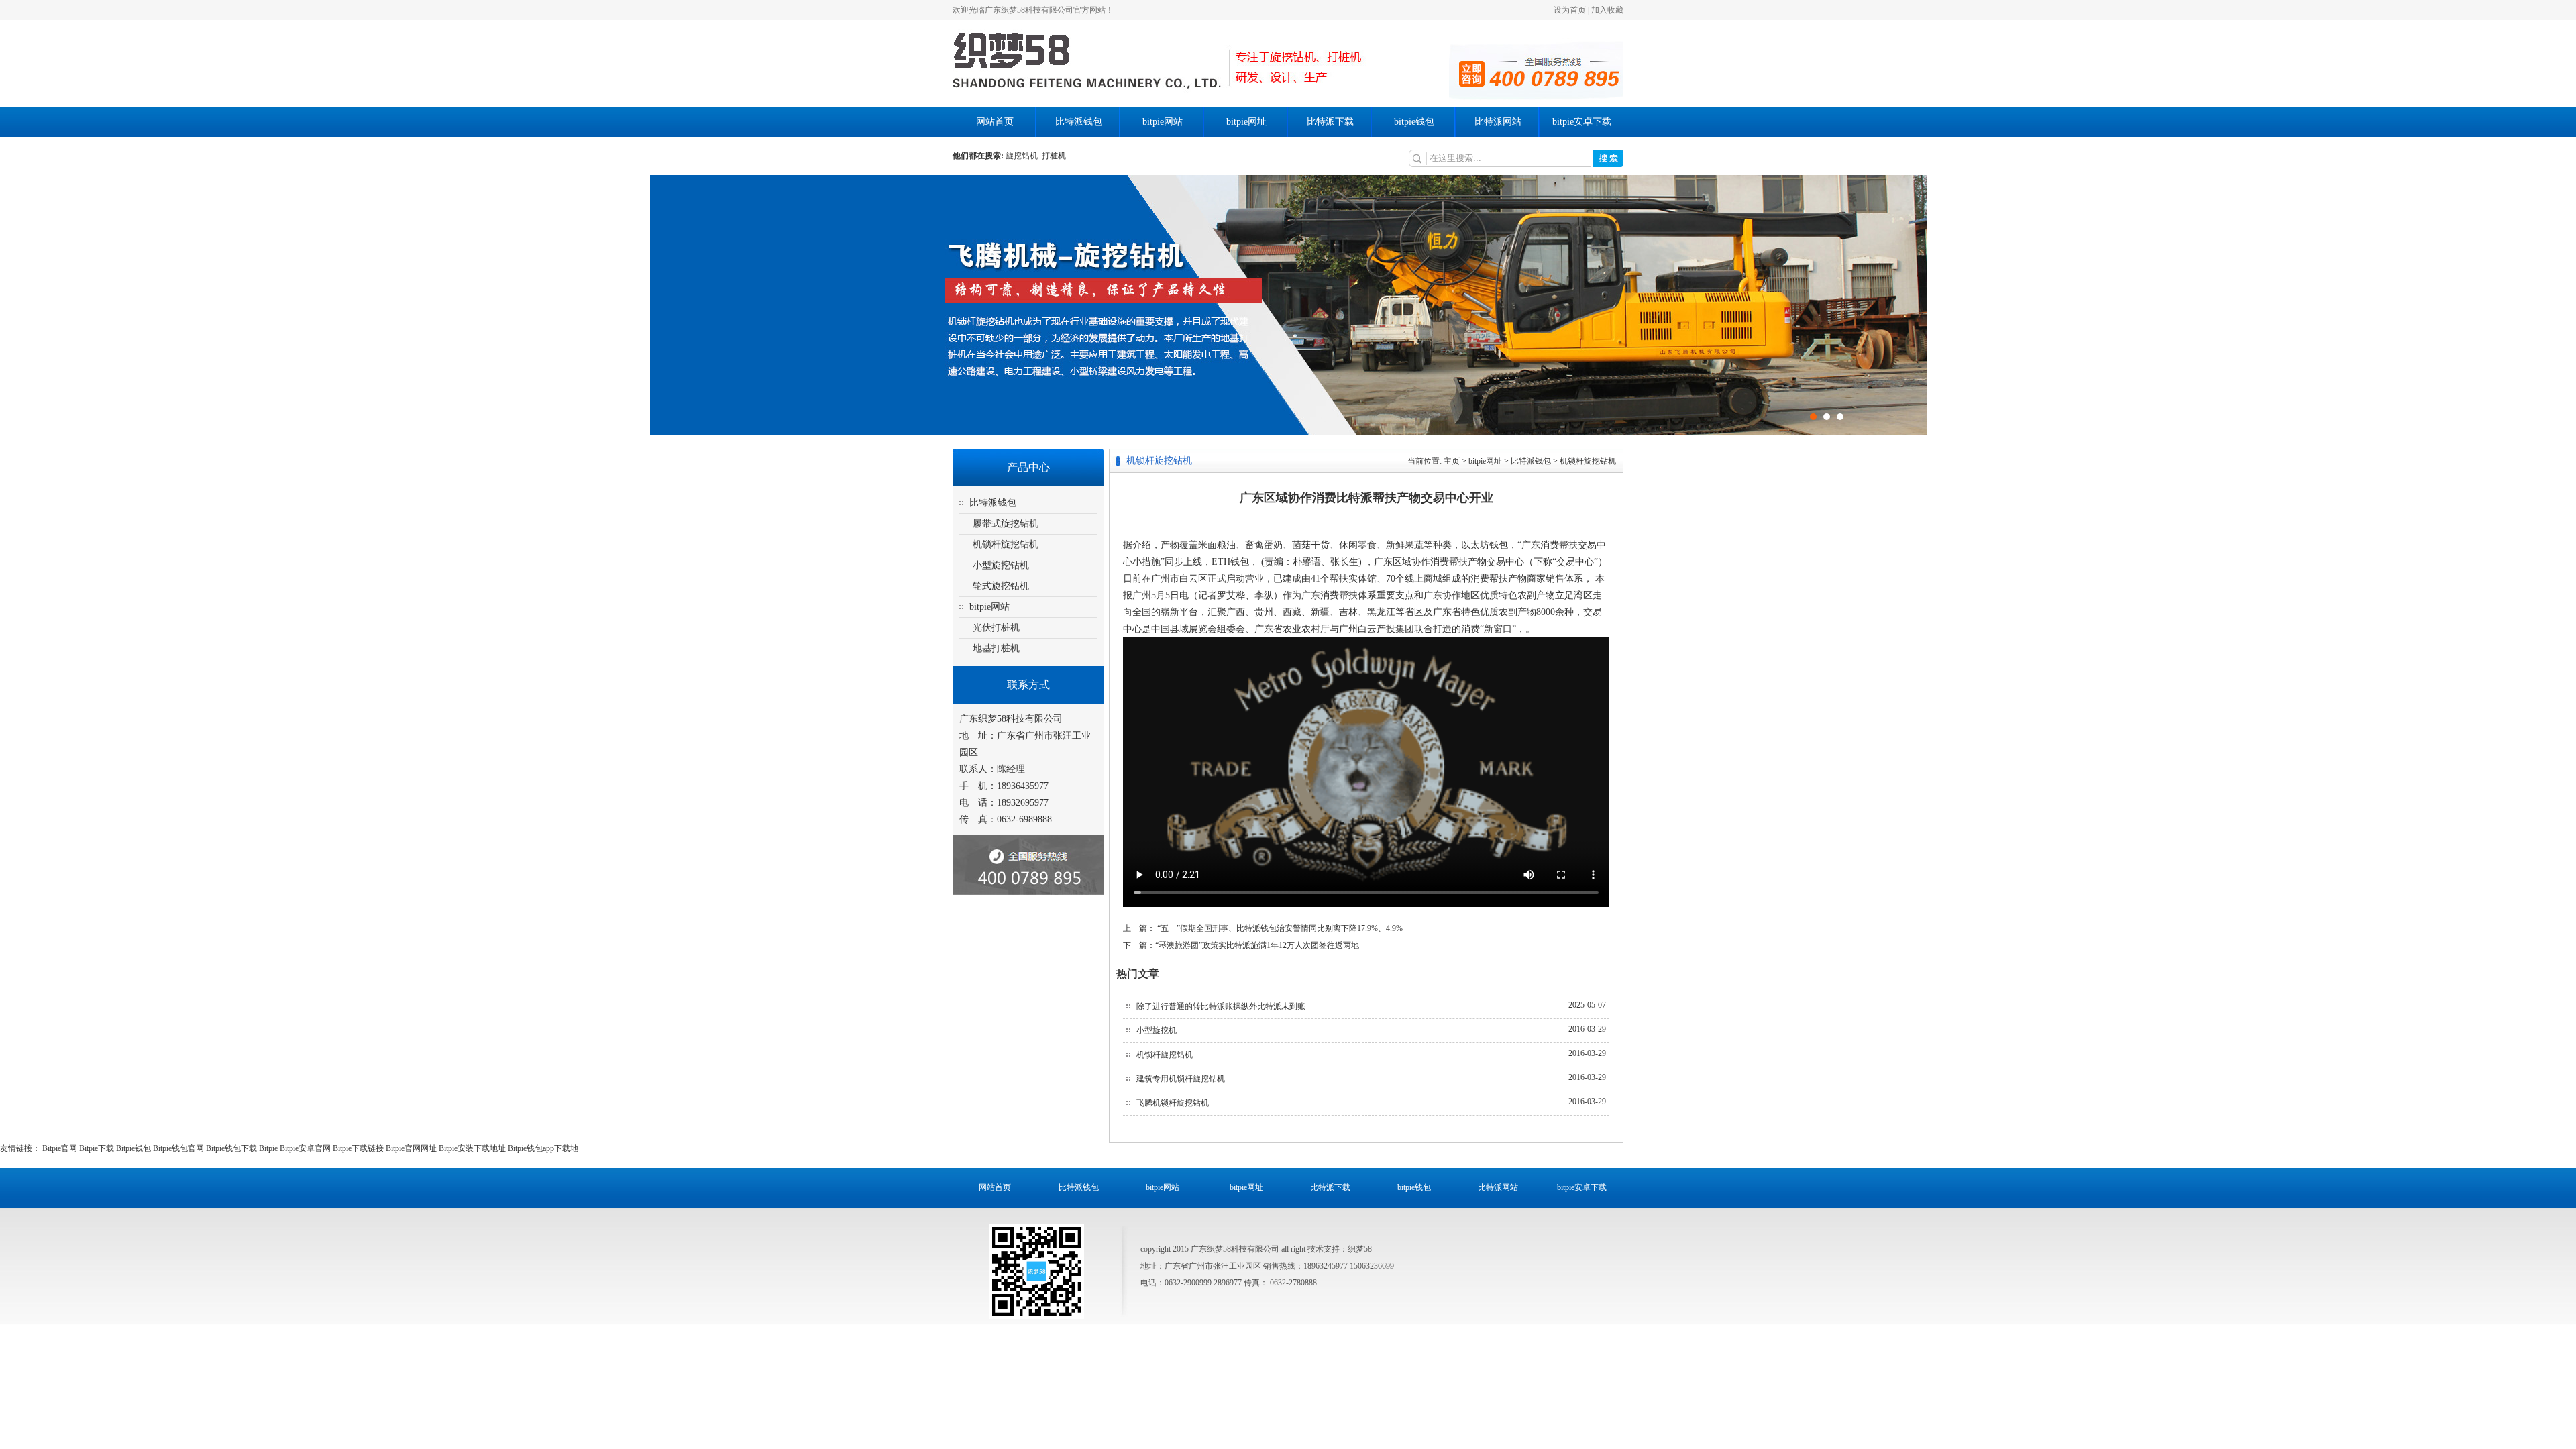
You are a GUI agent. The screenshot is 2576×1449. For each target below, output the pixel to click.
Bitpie (268, 1148)
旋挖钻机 (1024, 156)
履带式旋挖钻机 (1006, 524)
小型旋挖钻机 (1001, 565)
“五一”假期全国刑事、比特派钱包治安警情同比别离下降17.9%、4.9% (1279, 928)
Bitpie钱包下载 (231, 1148)
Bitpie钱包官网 (178, 1148)
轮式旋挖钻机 (1001, 586)
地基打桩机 (996, 648)
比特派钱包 (1079, 122)
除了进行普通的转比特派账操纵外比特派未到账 (1221, 1006)
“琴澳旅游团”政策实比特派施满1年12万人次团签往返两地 (1257, 945)
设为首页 (1570, 10)
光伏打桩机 (996, 628)
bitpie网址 (1246, 122)
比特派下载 (1330, 122)
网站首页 (995, 122)
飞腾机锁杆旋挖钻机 (1173, 1103)
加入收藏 (1607, 10)
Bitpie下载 (97, 1148)
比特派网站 (1498, 122)
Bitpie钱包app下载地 (543, 1148)
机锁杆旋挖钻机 (1006, 544)
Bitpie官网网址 (411, 1148)
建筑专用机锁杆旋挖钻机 (1181, 1079)
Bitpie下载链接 (358, 1148)
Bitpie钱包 (133, 1148)
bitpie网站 (1163, 122)
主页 (1452, 461)
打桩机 (1054, 156)
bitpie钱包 (1414, 122)
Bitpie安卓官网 (305, 1148)
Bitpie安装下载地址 (472, 1148)
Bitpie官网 (60, 1148)
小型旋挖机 (1157, 1030)
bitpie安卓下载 (1582, 122)
